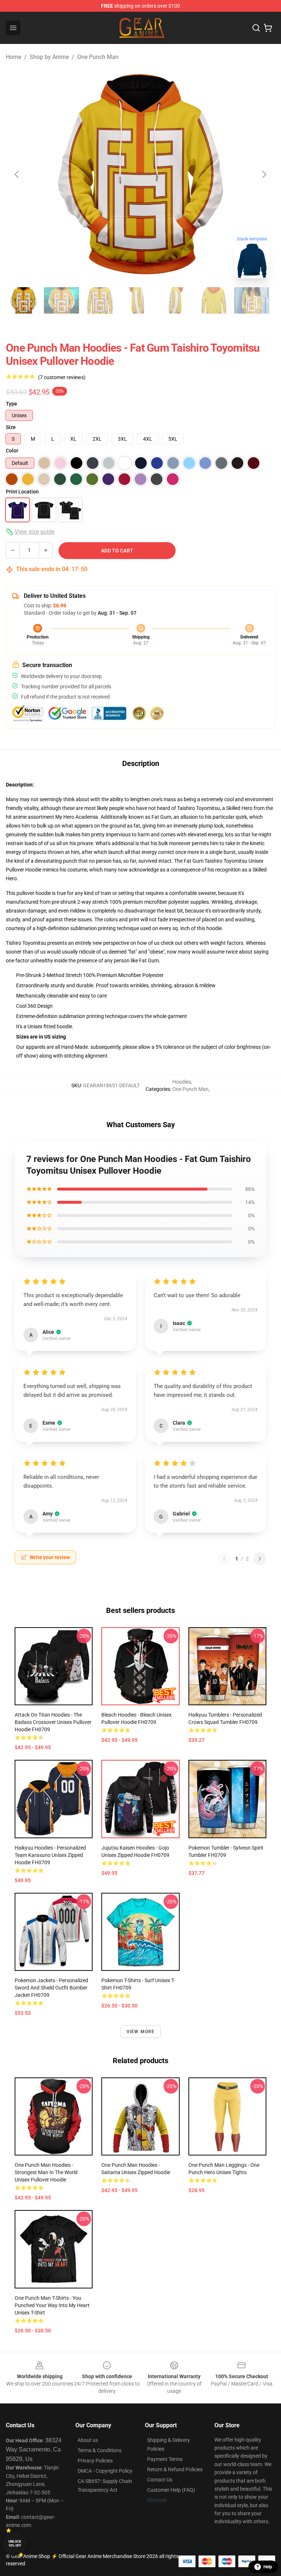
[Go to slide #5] (176, 300)
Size (11, 427)
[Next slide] (264, 174)
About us (88, 2440)
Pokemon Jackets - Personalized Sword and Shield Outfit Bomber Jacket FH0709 (51, 1988)
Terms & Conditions (100, 2450)
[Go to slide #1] (23, 300)
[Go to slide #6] (214, 300)
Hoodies (182, 1082)
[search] (256, 28)
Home (14, 57)
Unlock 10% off (15, 2544)
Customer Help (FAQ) (171, 2490)
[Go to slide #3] (100, 300)
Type (12, 404)
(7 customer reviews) (62, 377)
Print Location (22, 492)
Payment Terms (165, 2459)
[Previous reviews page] (224, 1559)
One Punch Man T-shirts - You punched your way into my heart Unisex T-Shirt (52, 2305)
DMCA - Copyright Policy (105, 2471)
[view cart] (268, 28)
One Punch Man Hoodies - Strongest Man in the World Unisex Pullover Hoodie (46, 2172)
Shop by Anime (49, 57)
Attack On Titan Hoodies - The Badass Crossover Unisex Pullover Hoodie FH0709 (53, 1722)
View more (141, 2032)
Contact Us (160, 2480)
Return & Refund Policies (175, 2469)
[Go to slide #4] (138, 300)
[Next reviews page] (260, 1559)
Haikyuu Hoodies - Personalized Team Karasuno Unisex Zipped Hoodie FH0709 (50, 1855)
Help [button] (268, 2567)
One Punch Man (98, 57)
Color (12, 451)
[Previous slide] (17, 174)
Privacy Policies (95, 2461)
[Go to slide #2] (61, 300)
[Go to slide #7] (252, 300)
